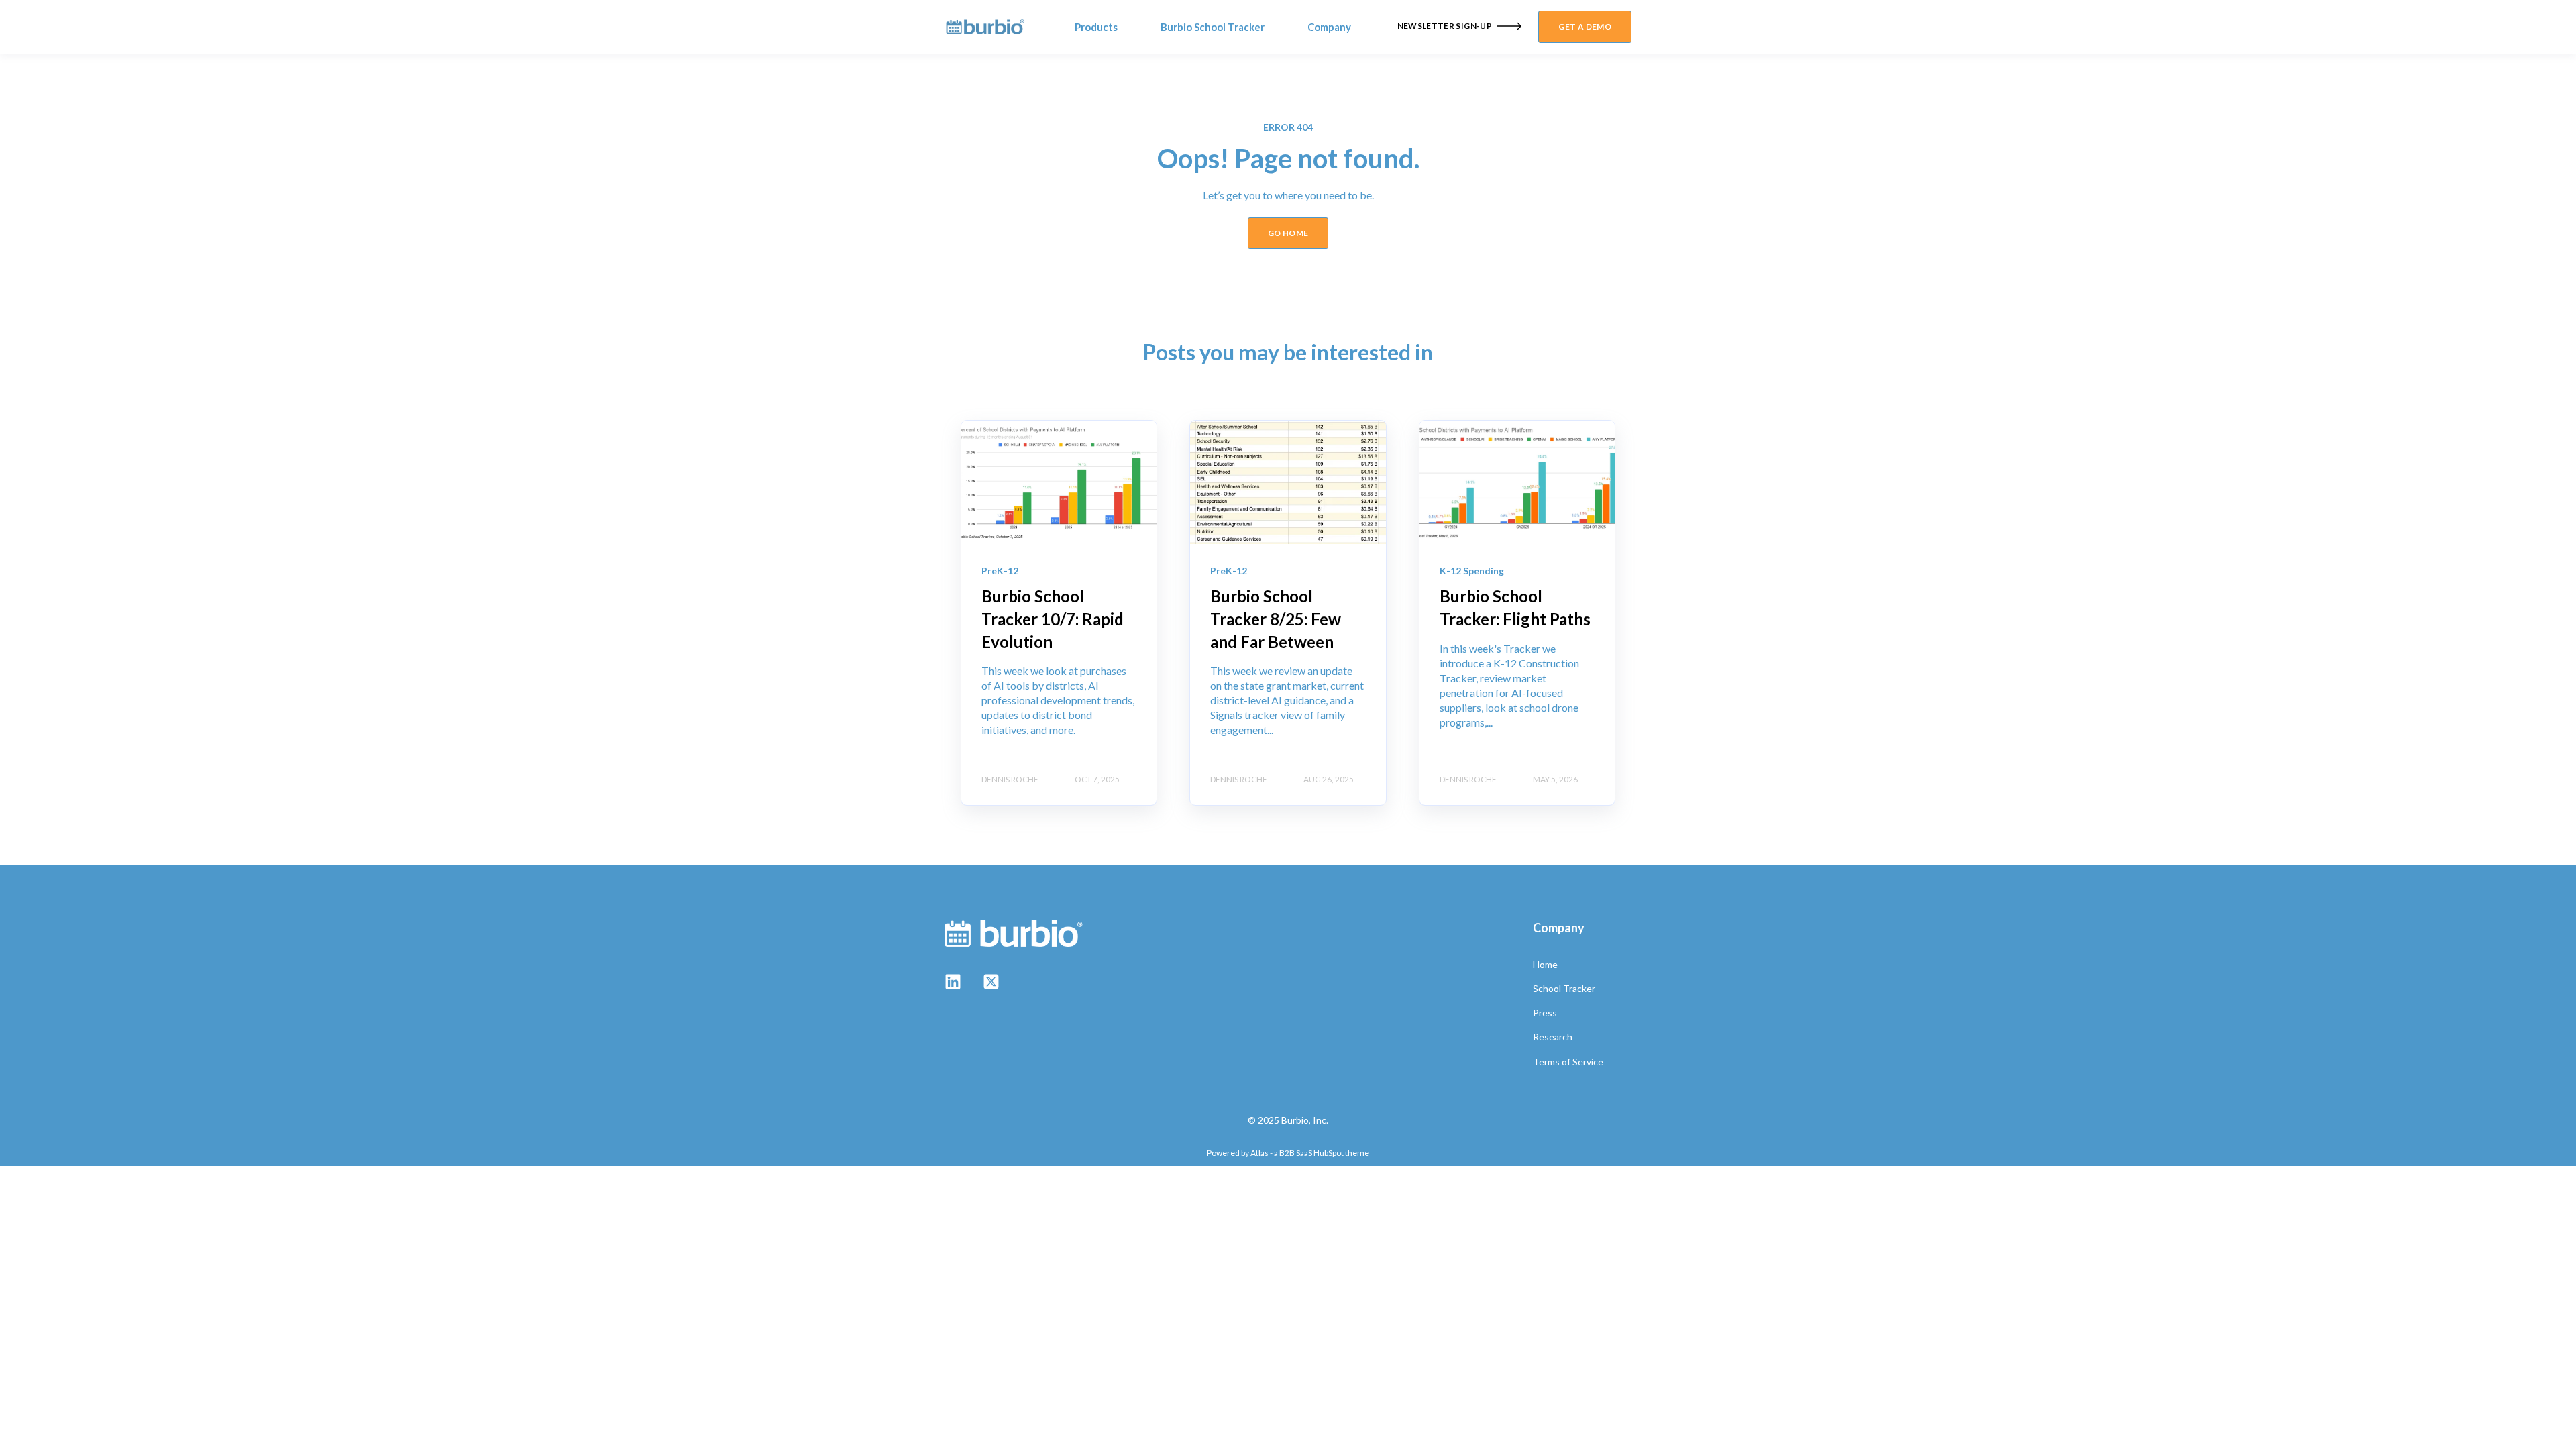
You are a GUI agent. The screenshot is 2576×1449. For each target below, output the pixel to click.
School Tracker (1564, 988)
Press (1545, 1013)
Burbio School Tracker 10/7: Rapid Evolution (1053, 619)
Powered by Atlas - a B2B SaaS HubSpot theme (1288, 1153)
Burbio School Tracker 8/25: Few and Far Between (1276, 619)
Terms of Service (1568, 1062)
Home (1545, 964)
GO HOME (1288, 233)
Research (1553, 1037)
